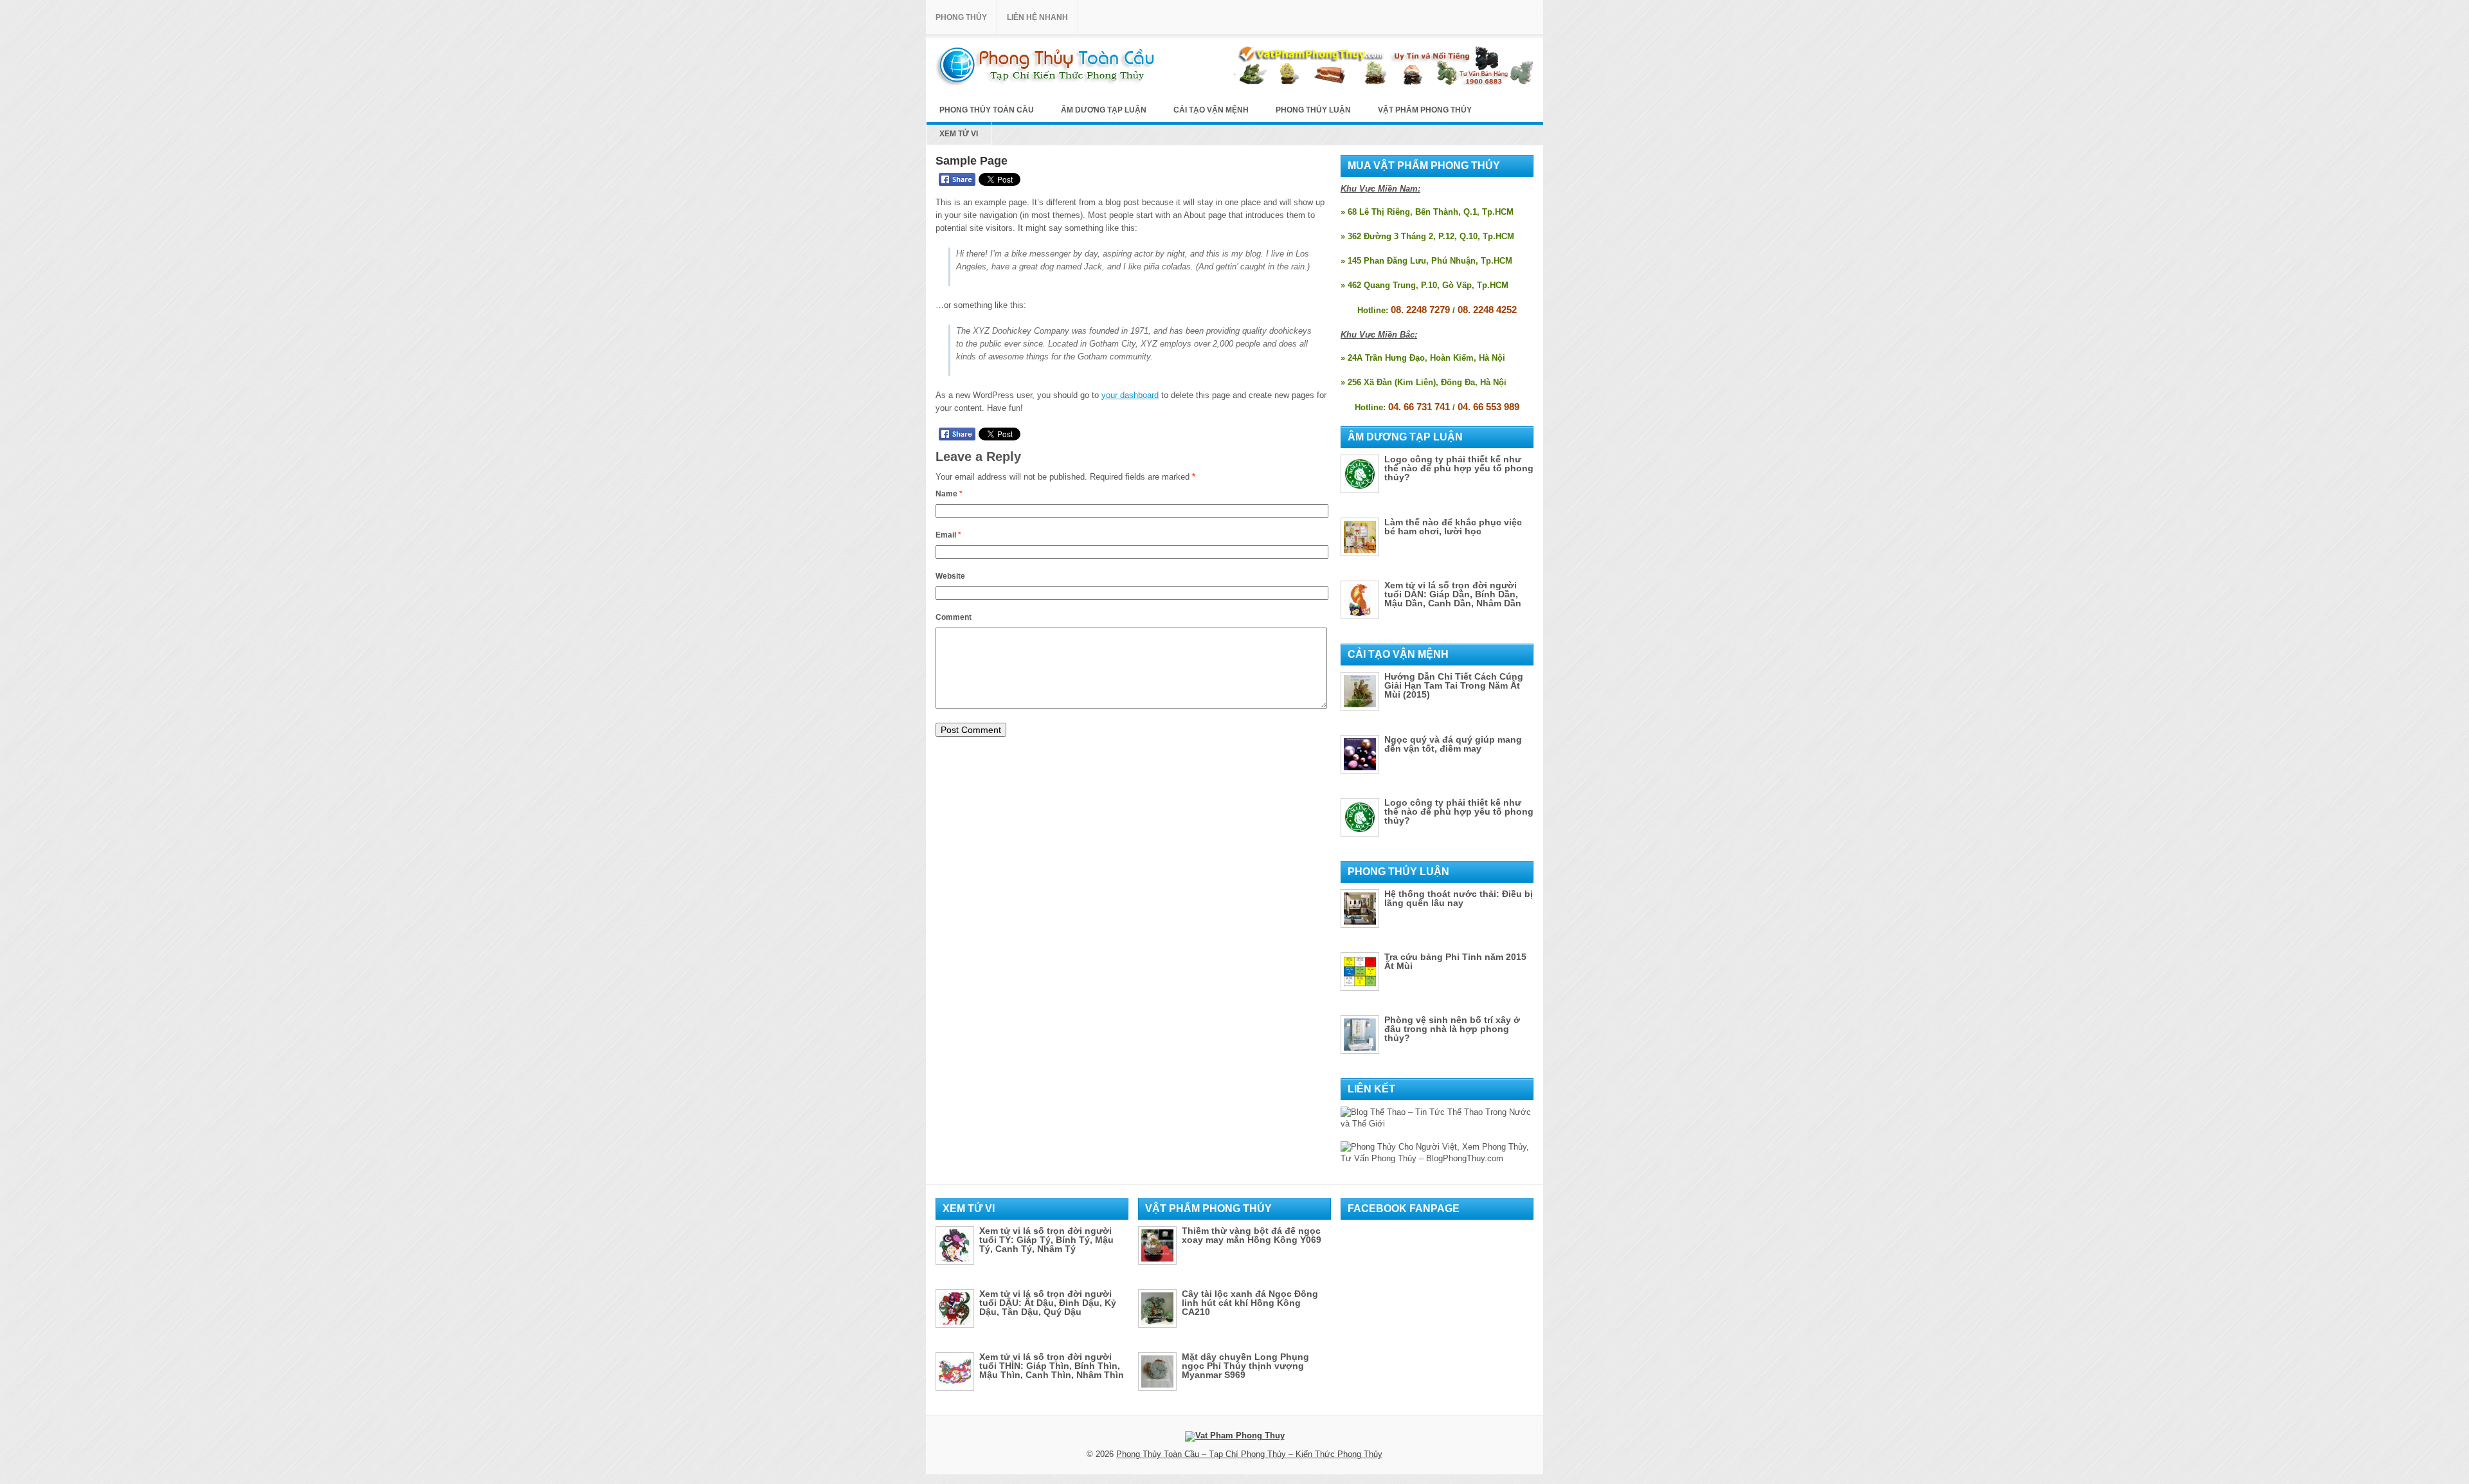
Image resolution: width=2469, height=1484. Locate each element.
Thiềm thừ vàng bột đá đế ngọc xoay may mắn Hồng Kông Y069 (1252, 1235)
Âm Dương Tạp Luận (1104, 110)
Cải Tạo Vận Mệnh (1211, 110)
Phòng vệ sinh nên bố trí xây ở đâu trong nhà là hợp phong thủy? (1452, 1029)
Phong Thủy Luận (1313, 110)
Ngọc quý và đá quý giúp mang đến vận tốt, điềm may (1453, 744)
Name (949, 494)
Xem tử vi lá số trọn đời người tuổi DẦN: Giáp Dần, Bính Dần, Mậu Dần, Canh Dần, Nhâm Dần (1453, 594)
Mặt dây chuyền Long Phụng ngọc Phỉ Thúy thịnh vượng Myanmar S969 (1245, 1366)
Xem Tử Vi (959, 134)
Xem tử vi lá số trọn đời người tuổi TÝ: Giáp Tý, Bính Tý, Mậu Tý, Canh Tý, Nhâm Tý (1046, 1240)
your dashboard (1130, 395)
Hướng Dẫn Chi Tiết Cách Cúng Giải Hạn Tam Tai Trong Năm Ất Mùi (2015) (1454, 685)
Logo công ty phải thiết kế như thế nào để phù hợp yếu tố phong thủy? (1459, 468)
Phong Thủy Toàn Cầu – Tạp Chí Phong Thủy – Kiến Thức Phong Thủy (1249, 1454)
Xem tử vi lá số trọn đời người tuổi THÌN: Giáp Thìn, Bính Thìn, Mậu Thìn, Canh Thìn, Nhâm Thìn (1052, 1366)
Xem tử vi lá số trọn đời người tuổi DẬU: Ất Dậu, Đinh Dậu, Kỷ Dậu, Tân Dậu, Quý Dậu (1048, 1303)
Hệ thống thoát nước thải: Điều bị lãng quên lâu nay (1459, 898)
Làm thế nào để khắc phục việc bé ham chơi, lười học (1453, 527)
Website (950, 576)
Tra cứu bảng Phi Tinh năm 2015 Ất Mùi (1455, 961)
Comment (954, 617)
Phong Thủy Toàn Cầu (987, 110)
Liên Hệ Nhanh (1037, 17)
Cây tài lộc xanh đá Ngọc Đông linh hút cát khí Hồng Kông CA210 (1250, 1303)
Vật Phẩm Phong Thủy (1425, 110)
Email (948, 535)
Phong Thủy (961, 17)
